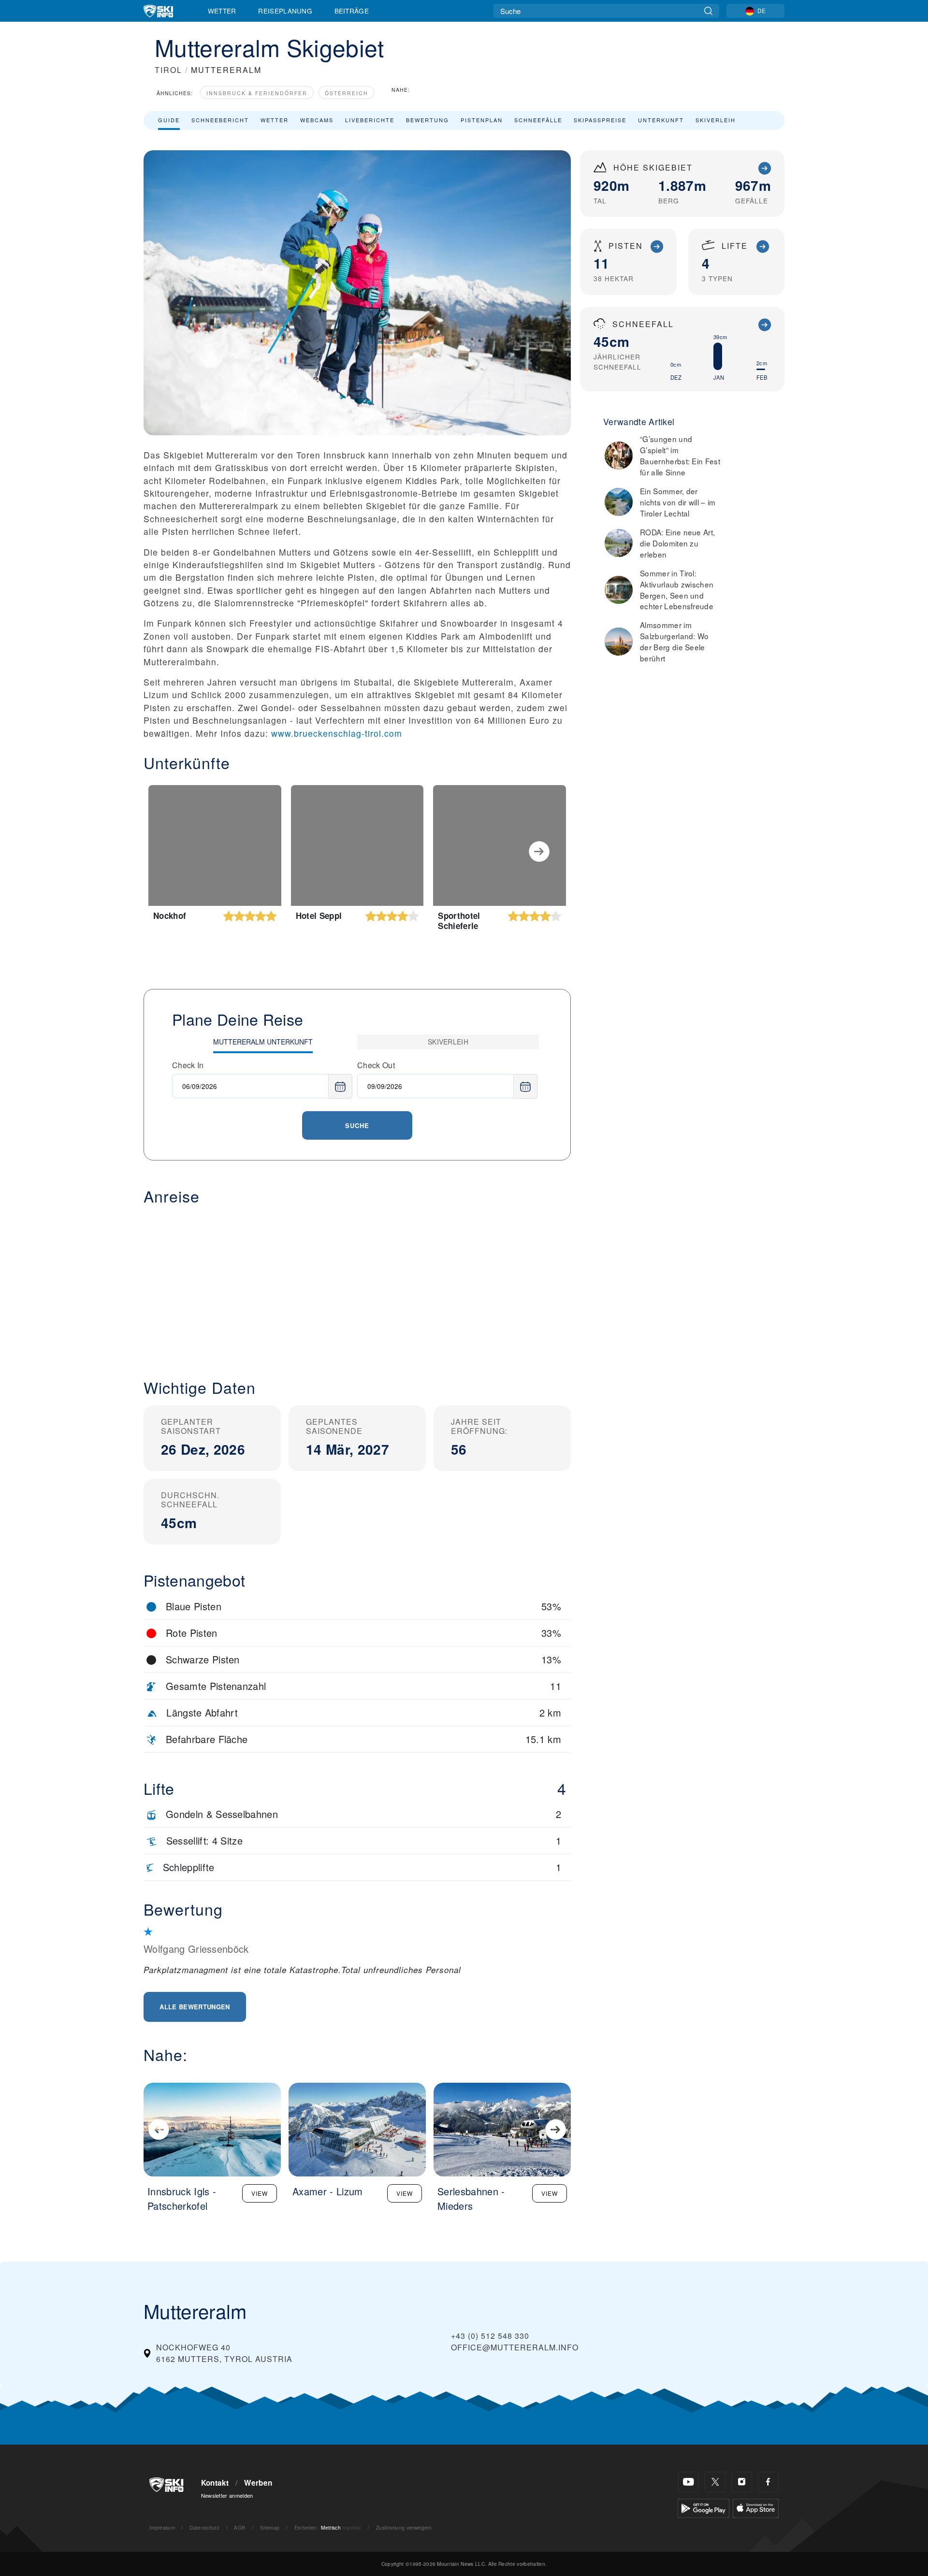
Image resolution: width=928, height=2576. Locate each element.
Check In (188, 1065)
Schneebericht (220, 120)
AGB (239, 2527)
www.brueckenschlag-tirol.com (337, 733)
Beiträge (352, 11)
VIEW (260, 2193)
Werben (258, 2483)
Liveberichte (370, 120)
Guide (169, 120)
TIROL (168, 70)
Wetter (222, 11)
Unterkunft (661, 120)
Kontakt (215, 2483)
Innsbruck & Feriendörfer (257, 93)
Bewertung (428, 120)
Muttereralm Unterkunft (263, 1042)
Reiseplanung (285, 11)
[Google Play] (703, 2507)
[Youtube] (689, 2482)
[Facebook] (768, 2482)
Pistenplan (482, 120)
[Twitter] (715, 2482)
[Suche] (708, 11)
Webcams (317, 120)
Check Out (376, 1065)
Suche (357, 1125)
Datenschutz (204, 2527)
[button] (357, 1284)
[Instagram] (742, 2482)
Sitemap (270, 2527)
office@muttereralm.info (515, 2347)
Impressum (162, 2527)
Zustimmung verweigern (404, 2527)
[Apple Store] (756, 2507)
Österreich (347, 93)
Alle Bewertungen (195, 2007)
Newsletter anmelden (227, 2495)
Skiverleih (716, 120)
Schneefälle (538, 120)
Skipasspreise (600, 120)
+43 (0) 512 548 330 (490, 2336)
